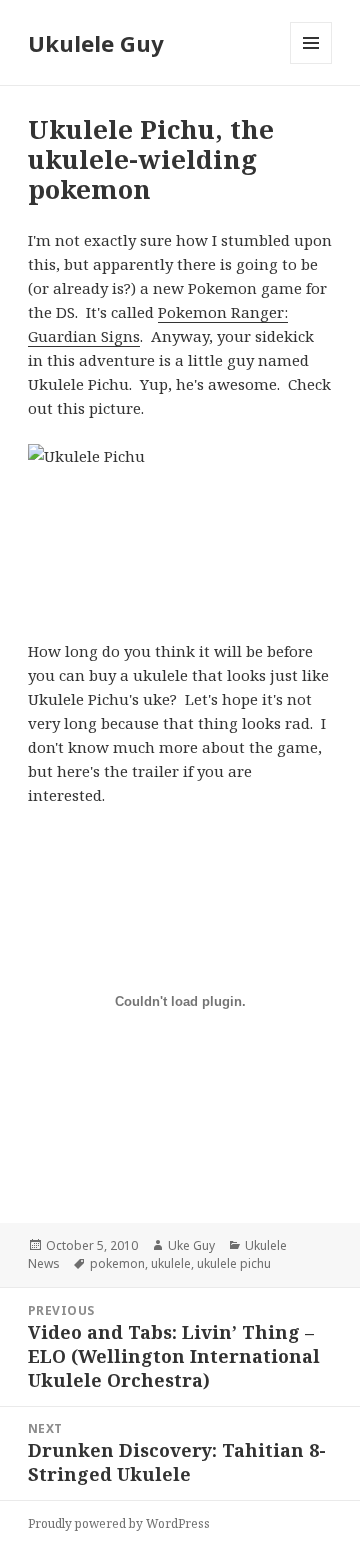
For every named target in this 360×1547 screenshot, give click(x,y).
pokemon (117, 1263)
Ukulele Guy (96, 43)
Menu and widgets (311, 63)
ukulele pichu (234, 1263)
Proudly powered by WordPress (119, 1523)
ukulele (171, 1263)
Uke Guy (191, 1245)
